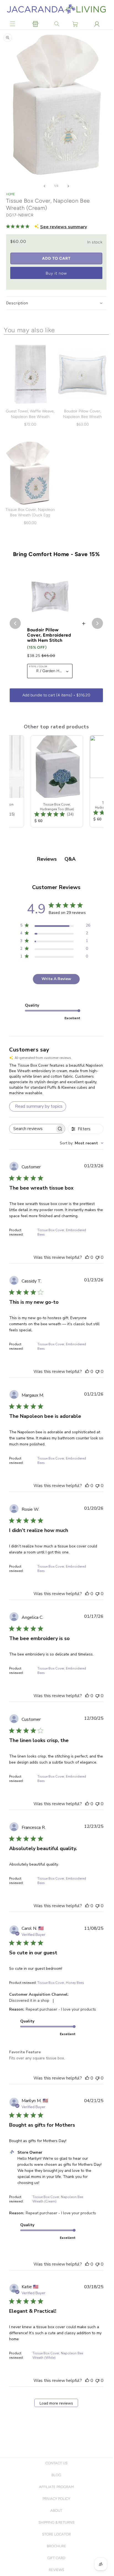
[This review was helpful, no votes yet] (87, 1257)
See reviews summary (64, 227)
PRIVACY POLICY (56, 2499)
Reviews (56, 2570)
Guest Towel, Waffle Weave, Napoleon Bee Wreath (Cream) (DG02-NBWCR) (30, 417)
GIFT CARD (56, 2558)
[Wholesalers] (35, 24)
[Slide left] (45, 186)
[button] (13, 24)
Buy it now (56, 273)
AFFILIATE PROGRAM (56, 2487)
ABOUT (56, 2511)
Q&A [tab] (70, 859)
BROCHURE (56, 2546)
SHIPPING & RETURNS (56, 2522)
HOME (11, 194)
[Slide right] (68, 186)
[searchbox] (32, 1129)
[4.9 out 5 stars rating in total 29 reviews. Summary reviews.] (19, 226)
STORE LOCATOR (56, 2534)
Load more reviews (56, 2403)
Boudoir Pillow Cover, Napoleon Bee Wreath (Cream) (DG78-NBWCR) (83, 417)
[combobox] (82, 1143)
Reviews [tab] (47, 859)
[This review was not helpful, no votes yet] (97, 1257)
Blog (56, 2475)
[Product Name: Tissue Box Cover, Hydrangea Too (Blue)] (56, 781)
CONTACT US (56, 2463)
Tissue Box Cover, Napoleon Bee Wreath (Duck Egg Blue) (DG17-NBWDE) (30, 515)
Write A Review (56, 979)
